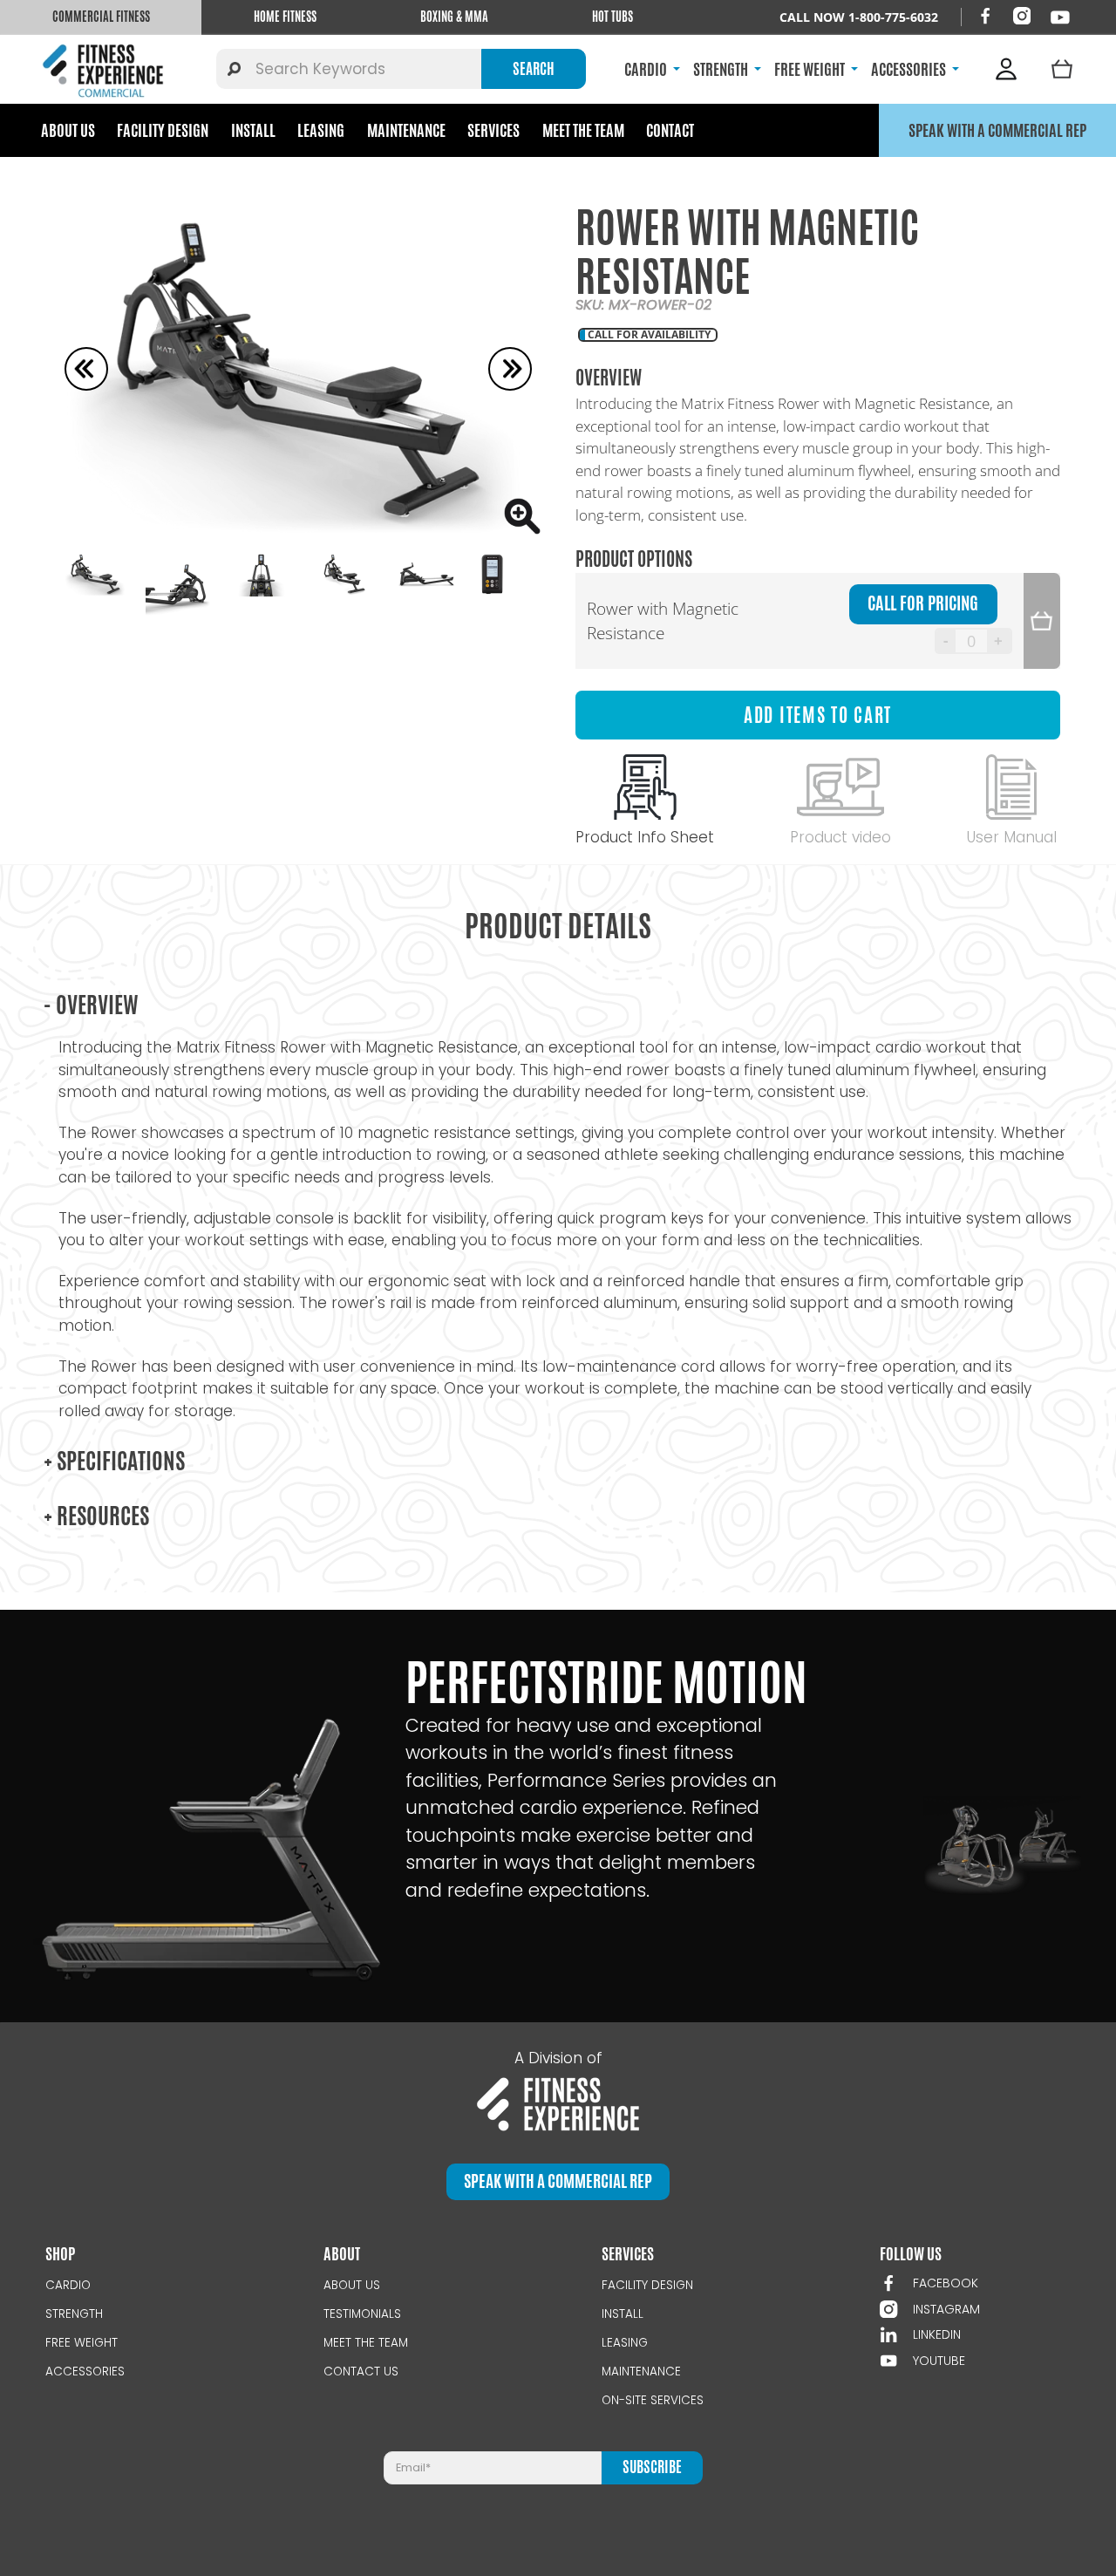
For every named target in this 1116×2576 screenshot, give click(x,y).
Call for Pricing (923, 603)
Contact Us (361, 2372)
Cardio (68, 2285)
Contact (670, 130)
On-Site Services (653, 2400)
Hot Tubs (612, 17)
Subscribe (652, 2467)
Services (493, 130)
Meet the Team (583, 130)
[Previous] (86, 369)
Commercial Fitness (101, 17)
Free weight (82, 2343)
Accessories (85, 2372)
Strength (74, 2314)
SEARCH (534, 69)
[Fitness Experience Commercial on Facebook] (985, 16)
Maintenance (406, 130)
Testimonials (362, 2314)
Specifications (114, 1461)
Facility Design (163, 130)
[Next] (510, 369)
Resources (96, 1516)
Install (253, 130)
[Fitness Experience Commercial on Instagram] (1022, 16)
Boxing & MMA (454, 17)
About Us (68, 130)
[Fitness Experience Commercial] (106, 69)
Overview (91, 1005)
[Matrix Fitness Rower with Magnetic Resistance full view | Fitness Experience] (298, 369)
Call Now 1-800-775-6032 (859, 17)
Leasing (321, 130)
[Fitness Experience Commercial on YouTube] (1060, 17)
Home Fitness (285, 17)
